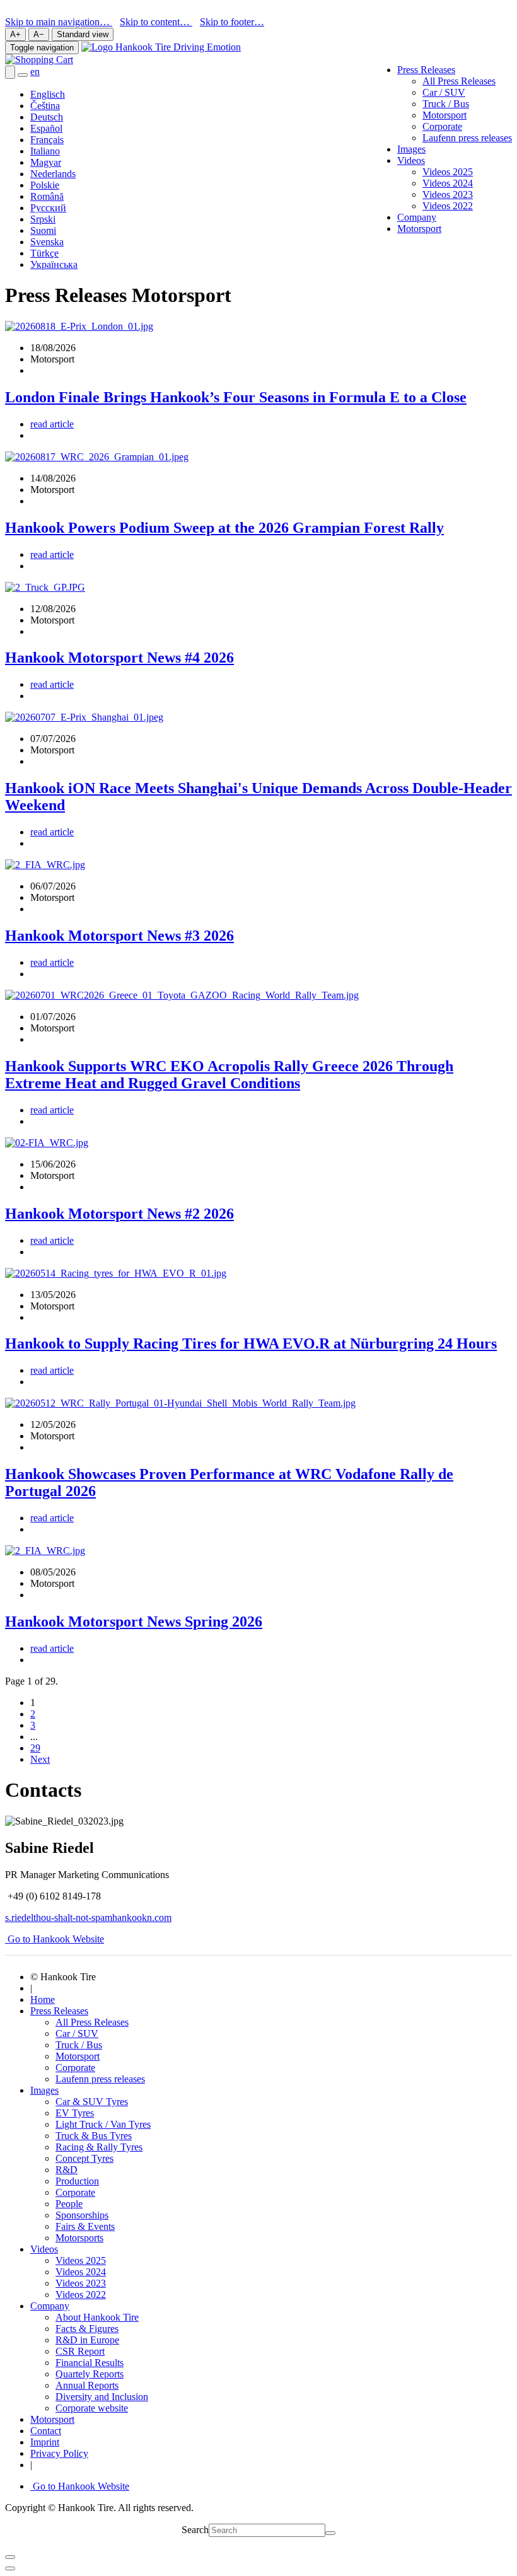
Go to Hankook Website (55, 1939)
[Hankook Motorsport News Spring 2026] (45, 1551)
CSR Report (80, 2351)
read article (52, 424)
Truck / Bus (446, 104)
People (69, 2204)
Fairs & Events (85, 2226)
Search (195, 2530)
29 (35, 1748)
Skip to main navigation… (59, 22)
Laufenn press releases (467, 138)
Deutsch (47, 117)
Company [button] (50, 2306)
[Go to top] (10, 2568)
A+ (15, 34)
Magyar (46, 162)
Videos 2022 (448, 206)
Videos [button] (411, 160)
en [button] (35, 72)
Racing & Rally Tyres (99, 2147)
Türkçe (44, 253)
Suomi (43, 230)
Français (47, 140)
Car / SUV (444, 92)
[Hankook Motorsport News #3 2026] (45, 865)
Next (40, 1759)
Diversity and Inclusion (102, 2397)
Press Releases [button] (426, 70)
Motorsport (444, 115)
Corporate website (92, 2408)
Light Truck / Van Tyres (103, 2124)
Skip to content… (156, 22)
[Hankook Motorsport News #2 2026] (47, 1143)
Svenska (47, 242)
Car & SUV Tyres (92, 2102)
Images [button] (44, 2090)
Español (46, 128)
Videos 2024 (448, 183)
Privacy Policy (59, 2453)
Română (47, 196)
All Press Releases (459, 81)
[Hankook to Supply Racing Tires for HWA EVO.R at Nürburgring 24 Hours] (116, 1273)
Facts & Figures (87, 2329)
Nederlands (53, 174)
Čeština (45, 106)
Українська (54, 264)
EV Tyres (75, 2113)
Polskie (45, 185)
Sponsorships (82, 2215)
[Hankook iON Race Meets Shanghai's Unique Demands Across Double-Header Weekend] (84, 717)
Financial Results (90, 2363)
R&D (67, 2170)
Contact (46, 2431)
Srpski (43, 219)
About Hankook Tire (97, 2317)
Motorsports (79, 2238)
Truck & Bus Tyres (94, 2136)
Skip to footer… (232, 22)
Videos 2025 (448, 172)
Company (417, 217)
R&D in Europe (87, 2340)
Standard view (83, 34)
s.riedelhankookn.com (88, 1917)
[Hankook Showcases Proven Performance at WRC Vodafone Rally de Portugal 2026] (180, 1403)
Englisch (48, 94)
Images (411, 149)
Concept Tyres (84, 2158)
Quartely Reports (90, 2374)
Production (77, 2181)
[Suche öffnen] (10, 72)
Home (43, 1999)
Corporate (442, 126)
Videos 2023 (448, 194)
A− (39, 34)
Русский (48, 208)
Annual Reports (87, 2385)
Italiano (45, 151)
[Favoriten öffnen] (23, 75)
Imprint (45, 2442)
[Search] (330, 2533)
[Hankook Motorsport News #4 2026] (45, 587)
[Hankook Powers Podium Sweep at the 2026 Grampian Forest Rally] (97, 457)
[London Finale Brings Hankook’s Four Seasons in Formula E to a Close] (79, 326)
